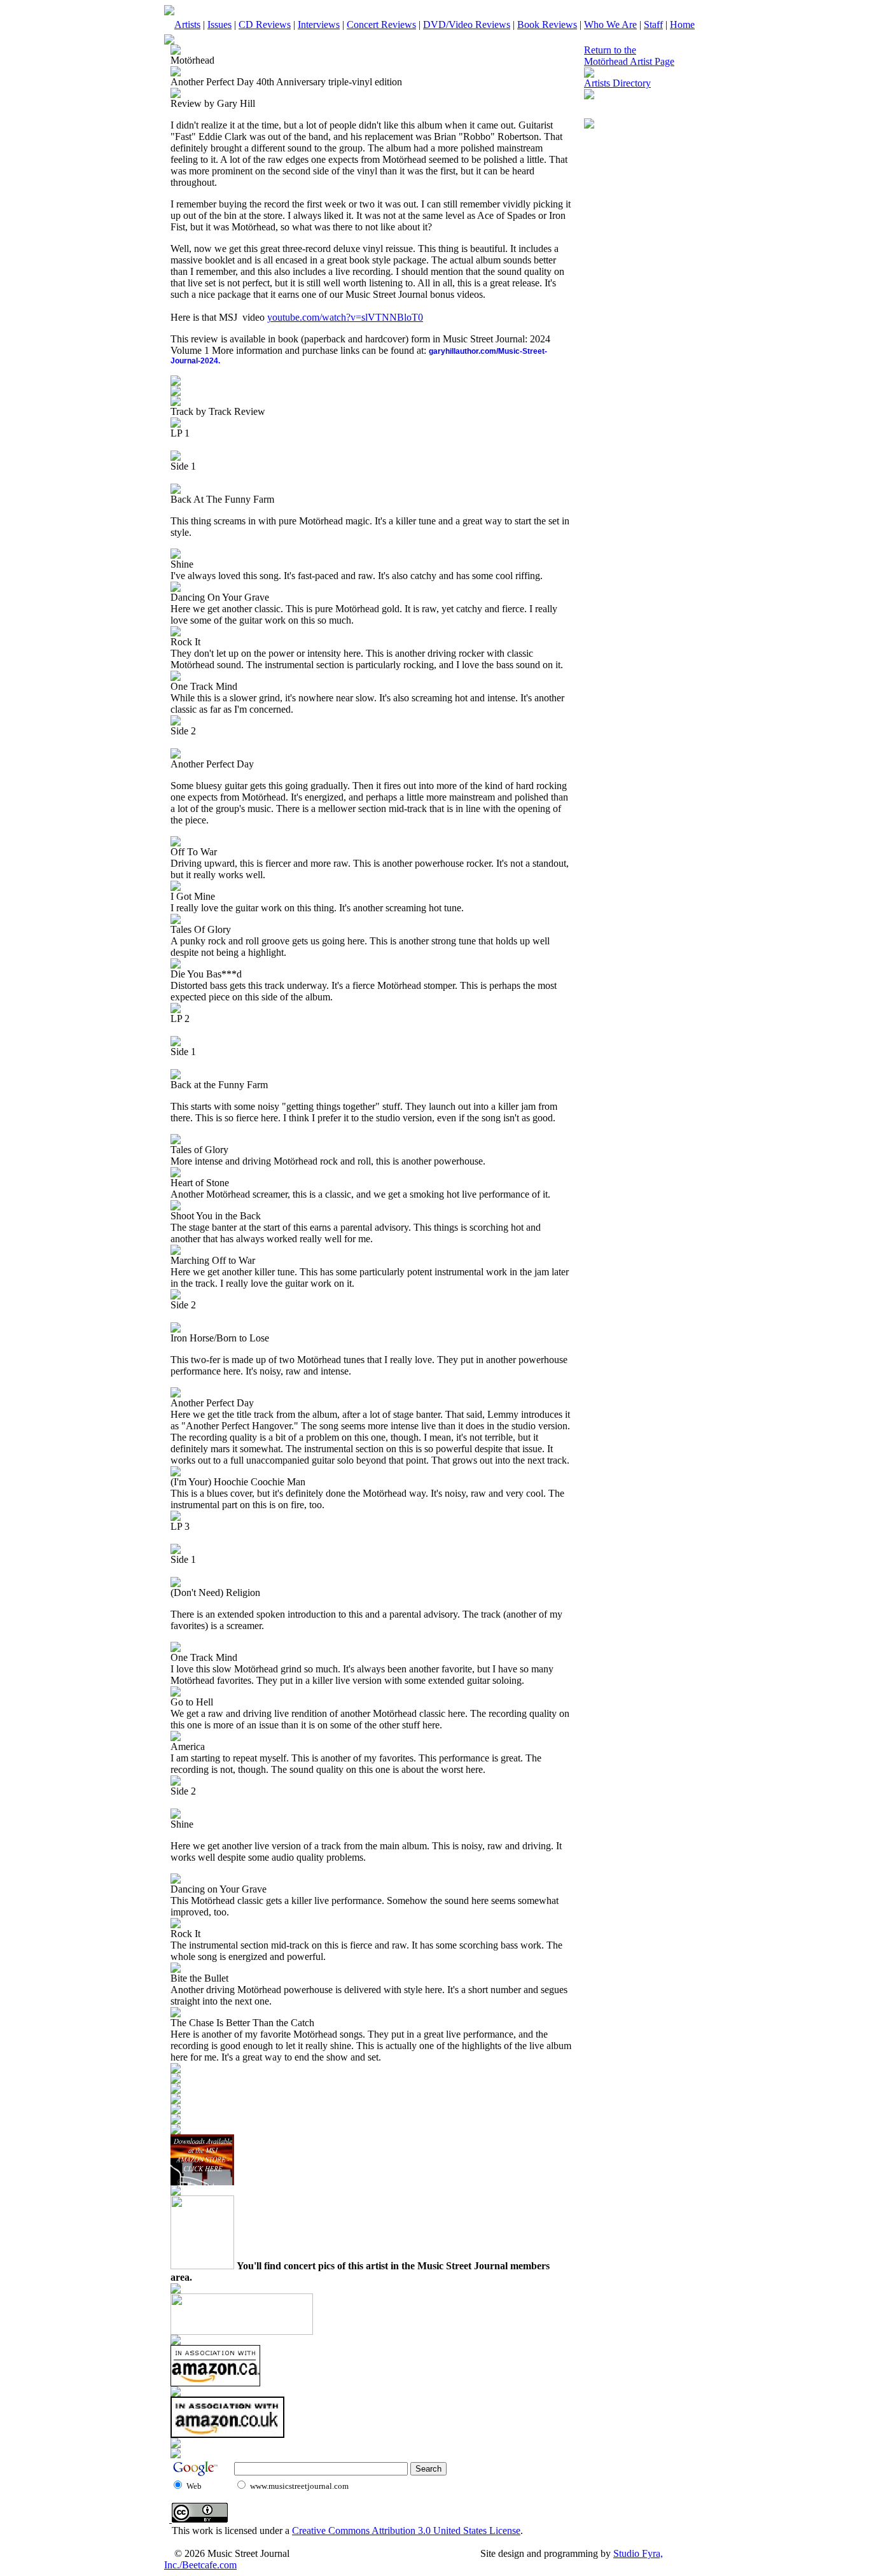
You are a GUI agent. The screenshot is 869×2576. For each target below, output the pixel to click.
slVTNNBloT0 (392, 317)
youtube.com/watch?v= (314, 317)
